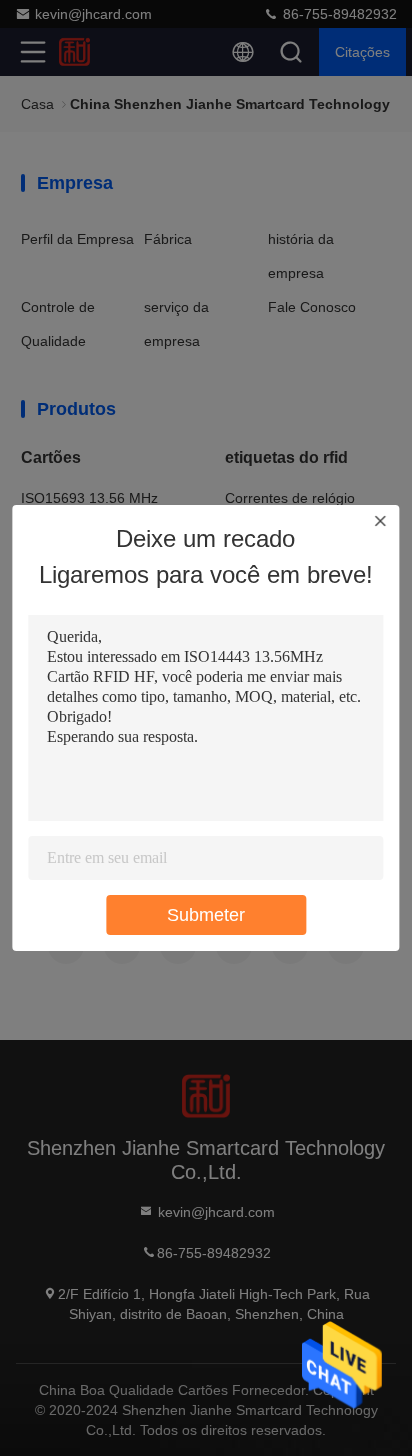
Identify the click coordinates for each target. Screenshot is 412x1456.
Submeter (206, 915)
